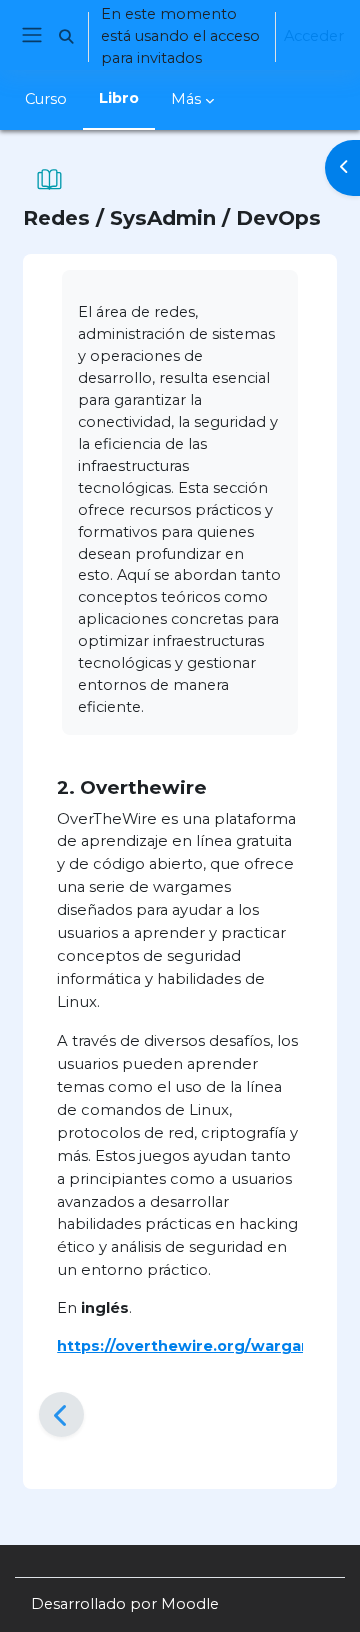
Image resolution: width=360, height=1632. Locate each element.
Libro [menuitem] (119, 98)
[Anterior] (61, 1414)
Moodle (190, 1604)
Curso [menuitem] (46, 99)
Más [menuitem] (186, 99)
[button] (66, 37)
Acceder (314, 36)
